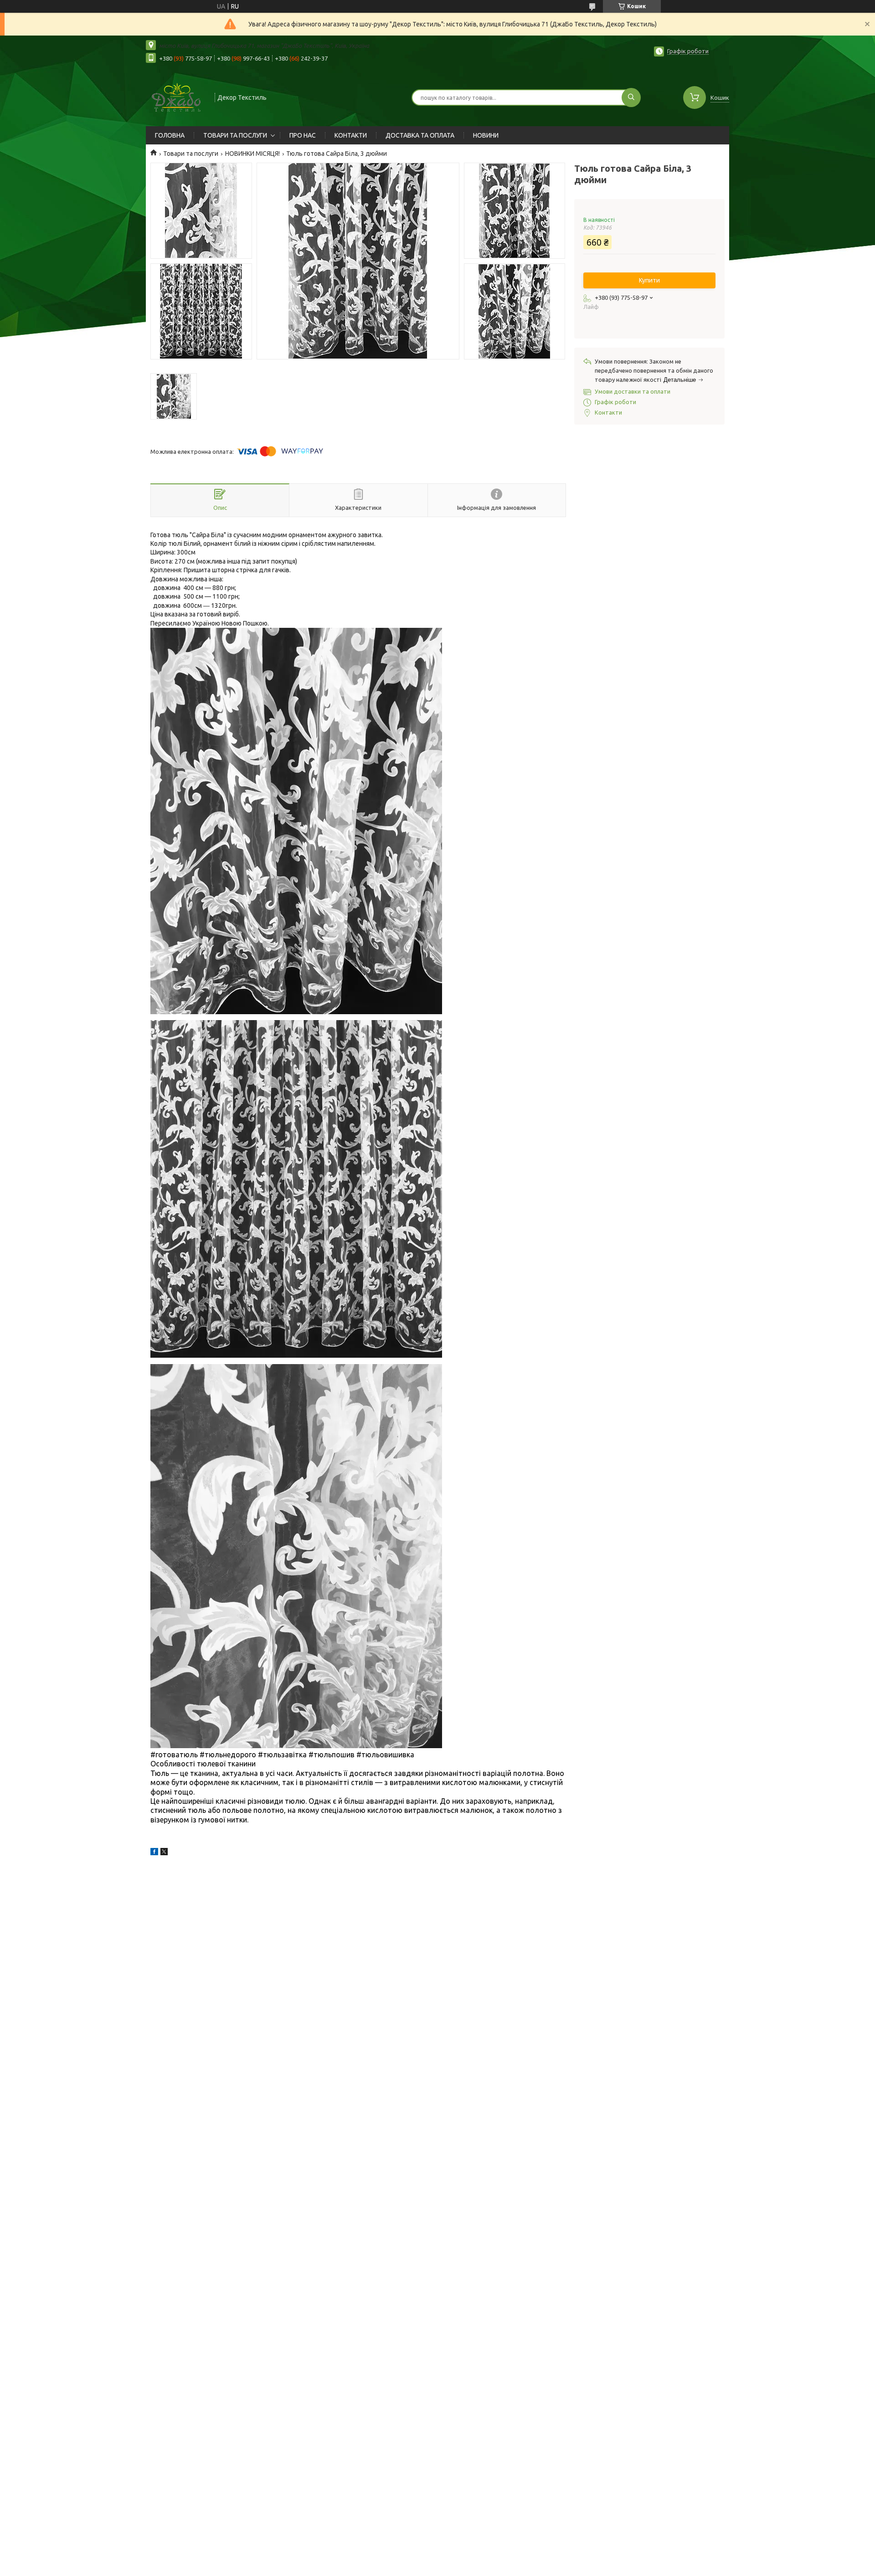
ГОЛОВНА (170, 135)
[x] (164, 1853)
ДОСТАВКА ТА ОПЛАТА (420, 135)
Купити (649, 280)
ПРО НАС (303, 135)
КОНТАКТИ (351, 135)
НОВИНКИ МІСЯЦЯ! (252, 154)
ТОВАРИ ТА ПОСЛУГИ (235, 135)
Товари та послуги (191, 154)
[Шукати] (631, 97)
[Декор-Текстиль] (176, 97)
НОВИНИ (486, 135)
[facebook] (154, 1853)
